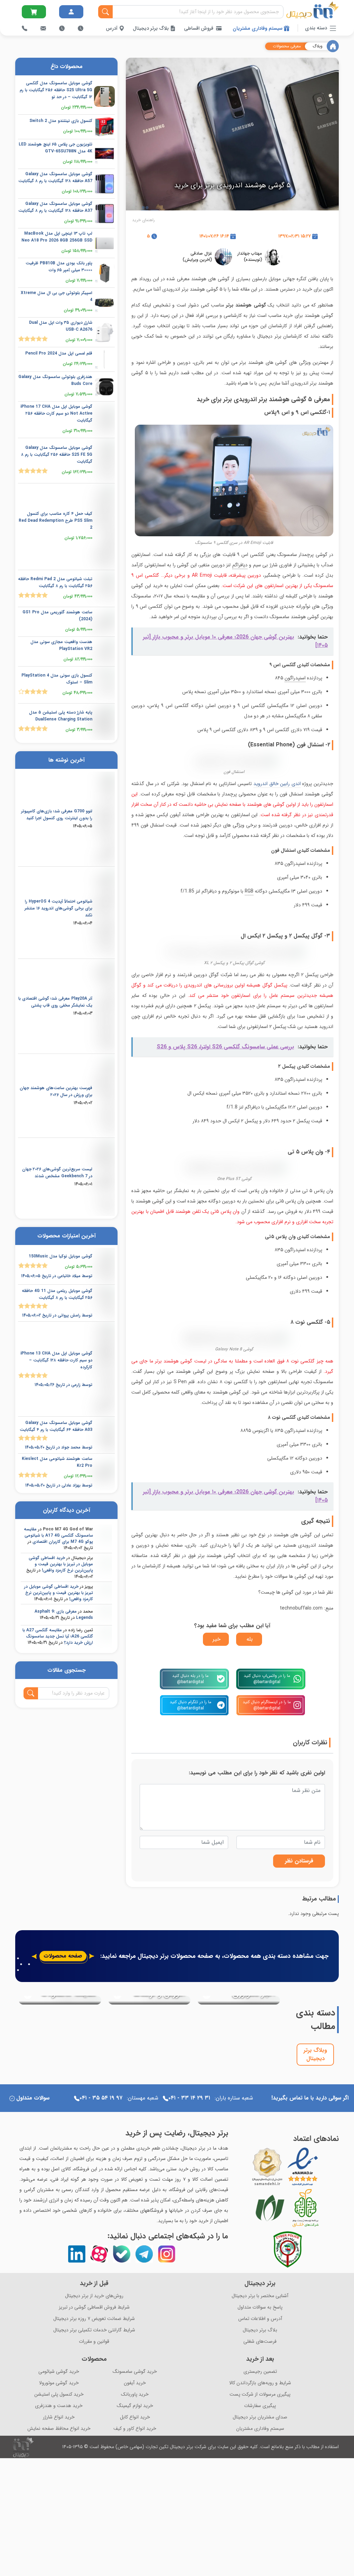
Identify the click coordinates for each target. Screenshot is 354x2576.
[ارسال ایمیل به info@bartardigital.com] (34, 12)
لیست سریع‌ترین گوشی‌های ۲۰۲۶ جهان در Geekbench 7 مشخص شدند (57, 1173)
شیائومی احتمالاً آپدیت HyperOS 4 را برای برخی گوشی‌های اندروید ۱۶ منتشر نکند (58, 908)
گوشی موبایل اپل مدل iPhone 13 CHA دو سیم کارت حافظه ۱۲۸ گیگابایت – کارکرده (56, 1360)
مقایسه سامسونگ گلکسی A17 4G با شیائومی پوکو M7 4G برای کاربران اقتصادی (58, 1535)
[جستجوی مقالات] (31, 1693)
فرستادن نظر (299, 1861)
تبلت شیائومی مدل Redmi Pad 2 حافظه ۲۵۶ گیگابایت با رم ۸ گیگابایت (55, 582)
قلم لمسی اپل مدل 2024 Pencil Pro (59, 353)
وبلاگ (318, 46)
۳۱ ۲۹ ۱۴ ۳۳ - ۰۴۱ (189, 2098)
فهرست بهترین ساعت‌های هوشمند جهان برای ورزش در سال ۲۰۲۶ (56, 1091)
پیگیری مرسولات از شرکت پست (260, 2394)
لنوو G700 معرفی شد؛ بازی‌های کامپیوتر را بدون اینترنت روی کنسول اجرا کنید (57, 815)
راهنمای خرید (143, 220)
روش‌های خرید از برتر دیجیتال (94, 2296)
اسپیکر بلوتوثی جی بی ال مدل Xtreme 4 (57, 296)
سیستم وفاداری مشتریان (258, 28)
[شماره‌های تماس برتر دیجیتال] (25, 28)
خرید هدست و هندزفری (59, 2406)
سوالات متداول (33, 2098)
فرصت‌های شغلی (260, 2342)
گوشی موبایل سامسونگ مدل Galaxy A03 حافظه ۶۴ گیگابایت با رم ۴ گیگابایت (56, 1426)
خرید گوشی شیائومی (59, 2372)
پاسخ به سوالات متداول (260, 2307)
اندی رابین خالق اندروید (277, 784)
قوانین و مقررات (94, 2342)
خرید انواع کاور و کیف (135, 2429)
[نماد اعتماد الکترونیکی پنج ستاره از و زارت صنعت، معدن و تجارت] (303, 2167)
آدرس (112, 28)
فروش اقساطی (199, 28)
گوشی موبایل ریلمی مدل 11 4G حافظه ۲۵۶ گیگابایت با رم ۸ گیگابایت (57, 1294)
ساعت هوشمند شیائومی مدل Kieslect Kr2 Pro (57, 1462)
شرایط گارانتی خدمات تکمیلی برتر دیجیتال (94, 2330)
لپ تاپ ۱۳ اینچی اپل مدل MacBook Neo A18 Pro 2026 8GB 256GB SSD (57, 237)
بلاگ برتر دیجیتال (151, 28)
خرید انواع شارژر (59, 2417)
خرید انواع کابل (135, 2417)
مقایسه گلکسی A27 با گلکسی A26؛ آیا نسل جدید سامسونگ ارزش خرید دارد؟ (58, 1636)
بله (250, 1639)
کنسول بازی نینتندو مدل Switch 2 (61, 121)
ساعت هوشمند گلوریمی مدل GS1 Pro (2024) (57, 616)
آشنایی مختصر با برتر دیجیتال (260, 2296)
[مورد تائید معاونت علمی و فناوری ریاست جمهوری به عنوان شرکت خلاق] (306, 2208)
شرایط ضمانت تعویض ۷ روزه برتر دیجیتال (94, 2319)
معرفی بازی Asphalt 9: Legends (64, 1615)
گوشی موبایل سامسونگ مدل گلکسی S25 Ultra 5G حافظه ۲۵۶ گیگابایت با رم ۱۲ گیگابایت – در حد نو (56, 90)
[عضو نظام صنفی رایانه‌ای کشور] (270, 2208)
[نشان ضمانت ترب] (323, 2167)
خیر (217, 1639)
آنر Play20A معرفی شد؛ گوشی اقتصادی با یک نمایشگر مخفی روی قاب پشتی (55, 1002)
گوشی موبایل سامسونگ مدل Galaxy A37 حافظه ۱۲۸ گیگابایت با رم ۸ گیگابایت (55, 207)
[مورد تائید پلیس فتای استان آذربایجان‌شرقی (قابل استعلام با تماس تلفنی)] (288, 2249)
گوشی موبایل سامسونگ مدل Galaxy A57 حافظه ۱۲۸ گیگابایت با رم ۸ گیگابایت (55, 177)
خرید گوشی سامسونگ (135, 2372)
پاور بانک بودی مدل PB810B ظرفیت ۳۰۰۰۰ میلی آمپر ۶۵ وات (59, 267)
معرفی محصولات (287, 46)
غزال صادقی (201, 253)
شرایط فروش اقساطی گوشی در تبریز (94, 2307)
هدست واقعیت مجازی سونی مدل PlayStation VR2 (61, 645)
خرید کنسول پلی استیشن (59, 2394)
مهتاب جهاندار (250, 253)
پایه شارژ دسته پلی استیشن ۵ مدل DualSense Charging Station (61, 716)
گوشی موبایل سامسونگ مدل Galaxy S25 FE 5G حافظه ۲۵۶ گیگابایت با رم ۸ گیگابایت (57, 455)
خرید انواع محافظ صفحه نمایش (59, 2429)
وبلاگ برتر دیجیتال (315, 2054)
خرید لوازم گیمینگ (135, 2406)
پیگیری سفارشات (260, 2406)
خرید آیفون (135, 2383)
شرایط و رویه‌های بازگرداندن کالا (260, 2383)
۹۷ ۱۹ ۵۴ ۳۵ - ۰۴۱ (101, 2098)
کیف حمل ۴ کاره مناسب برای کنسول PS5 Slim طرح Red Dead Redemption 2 (55, 521)
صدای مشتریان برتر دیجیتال (260, 2417)
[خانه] (333, 46)
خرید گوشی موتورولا (59, 2383)
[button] (22, 2034)
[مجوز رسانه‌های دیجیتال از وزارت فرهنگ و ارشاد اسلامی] (267, 2167)
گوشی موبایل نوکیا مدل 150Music (60, 1256)
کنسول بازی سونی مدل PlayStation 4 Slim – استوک (57, 679)
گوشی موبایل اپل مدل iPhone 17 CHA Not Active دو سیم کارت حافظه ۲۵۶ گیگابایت (56, 413)
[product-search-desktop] (105, 12)
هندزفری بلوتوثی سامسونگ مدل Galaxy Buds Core (55, 380)
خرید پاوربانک (135, 2394)
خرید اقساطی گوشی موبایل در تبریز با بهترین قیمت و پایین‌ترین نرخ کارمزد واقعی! (61, 1564)
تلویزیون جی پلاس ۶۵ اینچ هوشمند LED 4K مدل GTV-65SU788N (55, 148)
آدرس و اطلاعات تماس (260, 2319)
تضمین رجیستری (260, 2372)
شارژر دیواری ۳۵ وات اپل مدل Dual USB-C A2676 (61, 326)
